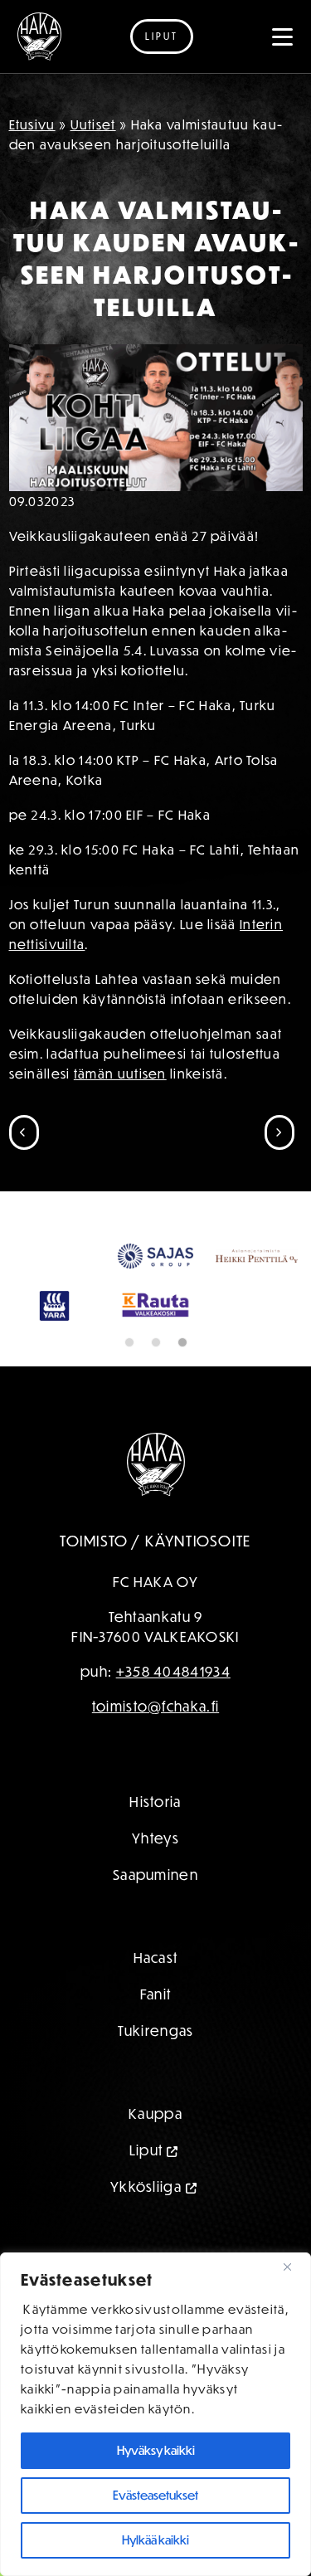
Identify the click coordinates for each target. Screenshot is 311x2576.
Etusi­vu (32, 124)
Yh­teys (155, 1838)
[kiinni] (294, 2267)
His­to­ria (155, 1802)
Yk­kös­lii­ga (146, 2186)
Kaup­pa (155, 2113)
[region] (155, 2414)
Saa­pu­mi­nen (155, 1875)
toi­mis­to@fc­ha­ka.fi (155, 1706)
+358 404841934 (173, 1671)
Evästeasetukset (155, 2495)
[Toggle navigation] (283, 37)
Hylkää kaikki (155, 2540)
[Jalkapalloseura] (39, 37)
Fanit (156, 1994)
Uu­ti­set (93, 124)
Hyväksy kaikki (156, 2450)
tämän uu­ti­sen (120, 1074)
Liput (162, 36)
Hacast (156, 1958)
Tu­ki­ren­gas (156, 2031)
